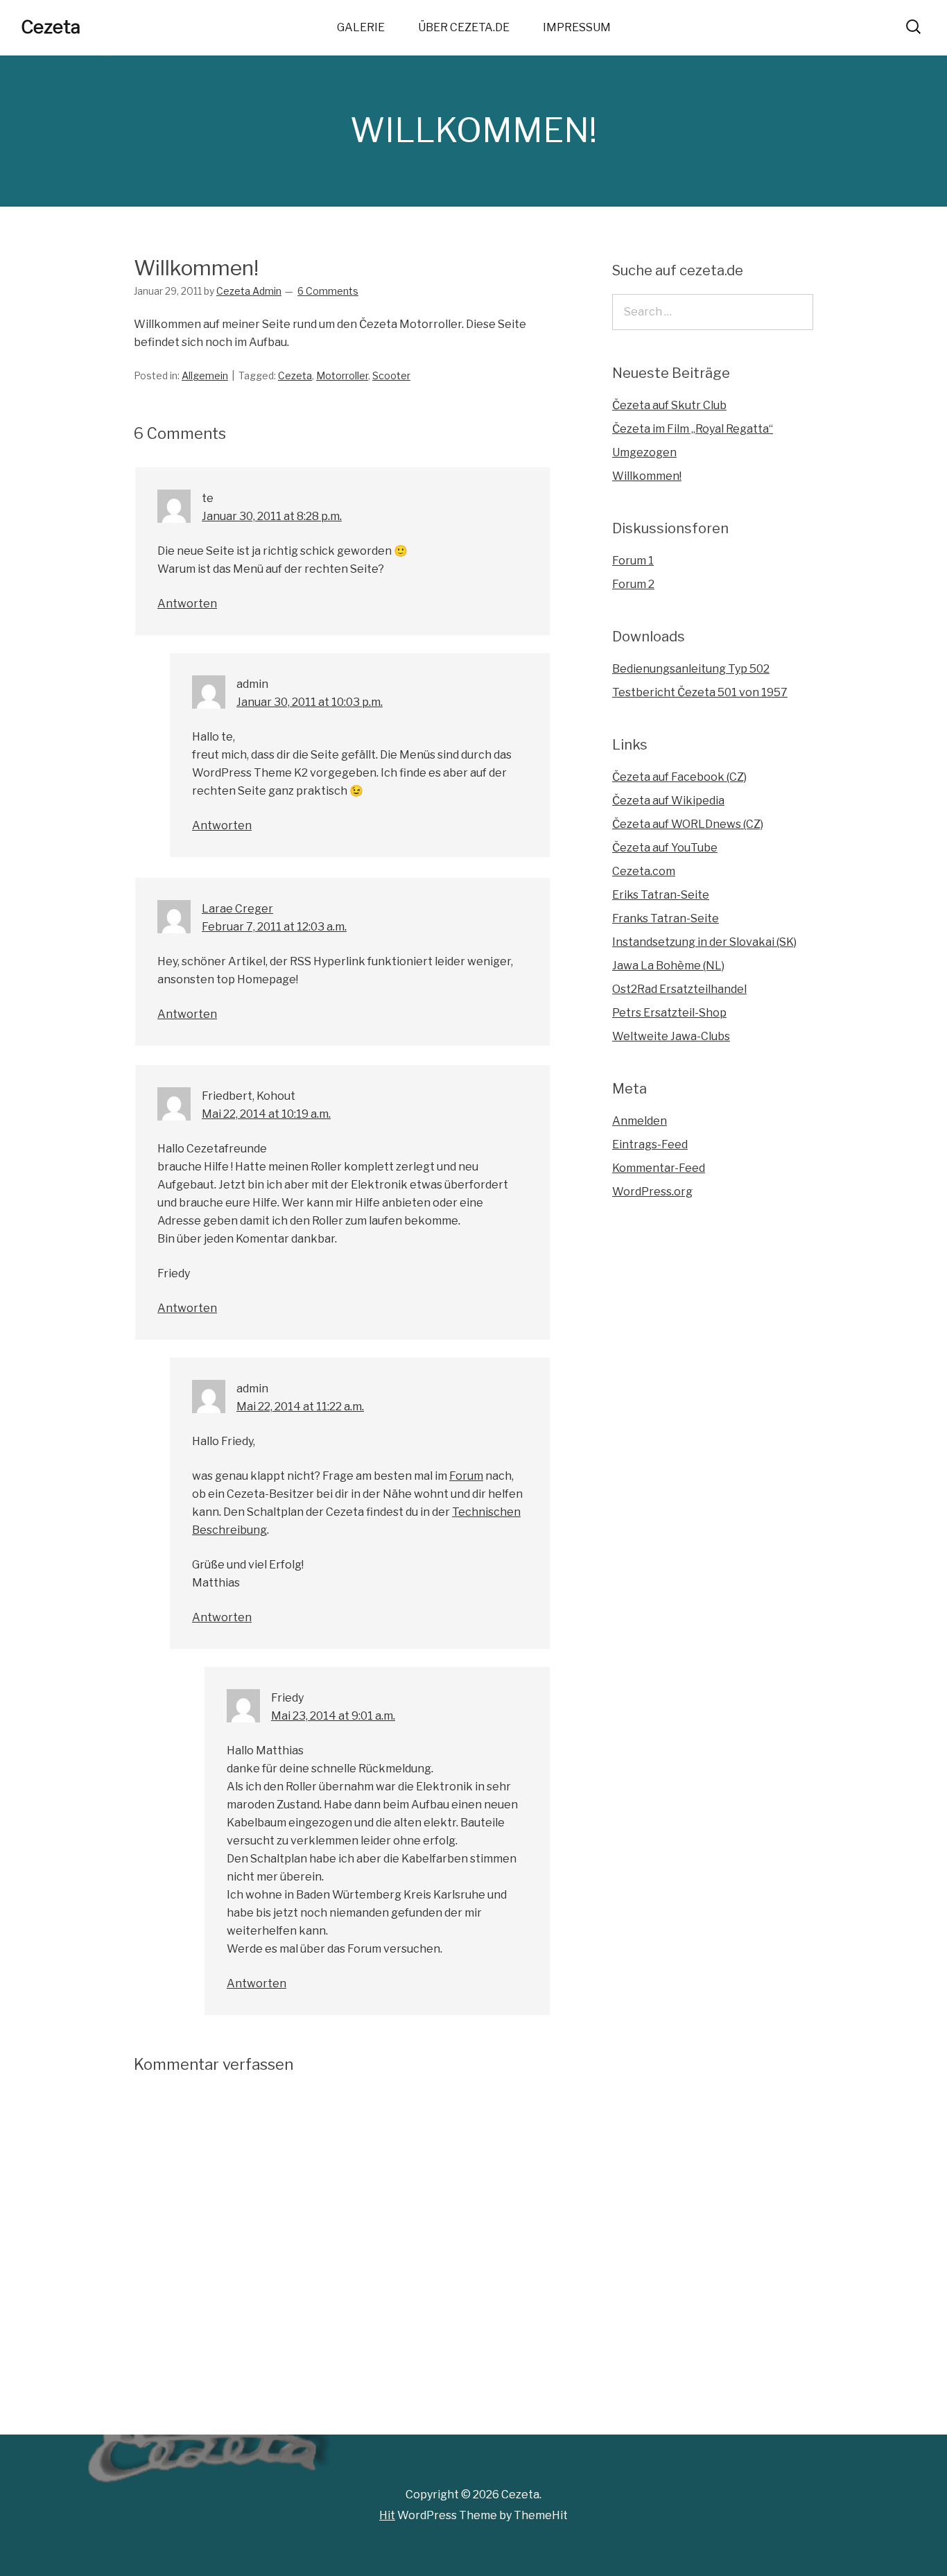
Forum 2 (633, 584)
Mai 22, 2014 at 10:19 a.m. (266, 1114)
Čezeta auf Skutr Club (669, 405)
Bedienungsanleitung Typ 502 (691, 669)
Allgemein (205, 375)
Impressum (577, 27)
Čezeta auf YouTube (665, 848)
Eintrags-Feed (650, 1144)
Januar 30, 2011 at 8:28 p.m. (272, 516)
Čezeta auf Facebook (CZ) (679, 777)
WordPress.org (652, 1192)
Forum (466, 1476)
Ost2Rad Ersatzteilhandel (679, 989)
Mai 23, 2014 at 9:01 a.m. (333, 1716)
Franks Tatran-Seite (666, 918)
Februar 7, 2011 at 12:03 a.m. (274, 927)
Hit (387, 2515)
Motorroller (342, 375)
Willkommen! (647, 476)
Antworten (187, 604)
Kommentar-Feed (659, 1168)
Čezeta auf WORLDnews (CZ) (688, 824)
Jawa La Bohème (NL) (668, 966)
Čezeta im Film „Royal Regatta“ (693, 429)
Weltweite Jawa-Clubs (671, 1036)
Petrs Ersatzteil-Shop (669, 1013)
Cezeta (51, 27)
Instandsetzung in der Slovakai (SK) (704, 942)
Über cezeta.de (464, 27)
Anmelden (640, 1121)
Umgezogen (644, 452)
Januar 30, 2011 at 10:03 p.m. (310, 702)
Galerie (361, 27)
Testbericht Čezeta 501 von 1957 (700, 692)
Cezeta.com (644, 871)
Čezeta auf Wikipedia (668, 801)
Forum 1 (633, 561)
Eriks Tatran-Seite (661, 895)
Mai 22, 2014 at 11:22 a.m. (300, 1407)
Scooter (391, 375)
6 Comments (328, 291)
